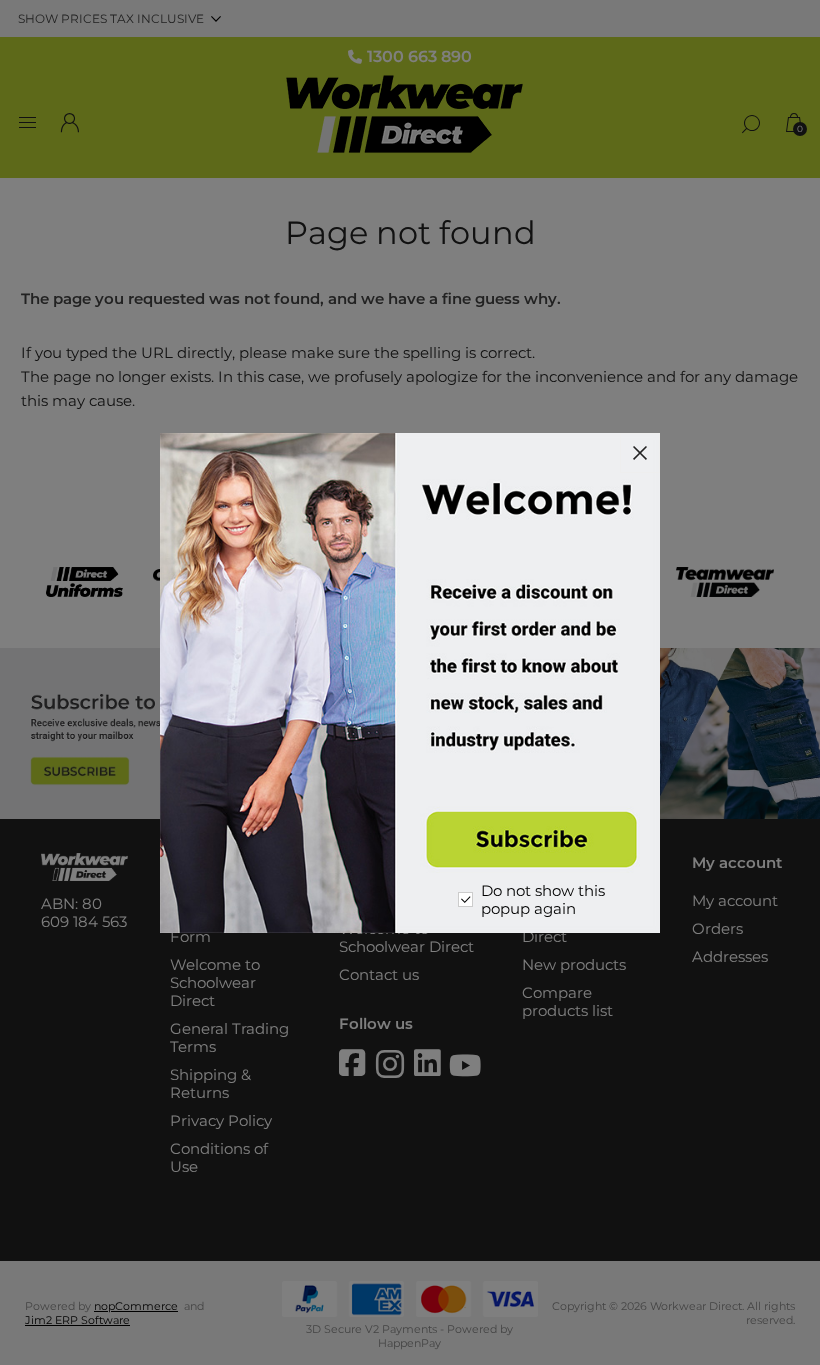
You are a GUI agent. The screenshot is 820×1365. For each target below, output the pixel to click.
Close (640, 453)
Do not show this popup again (543, 900)
